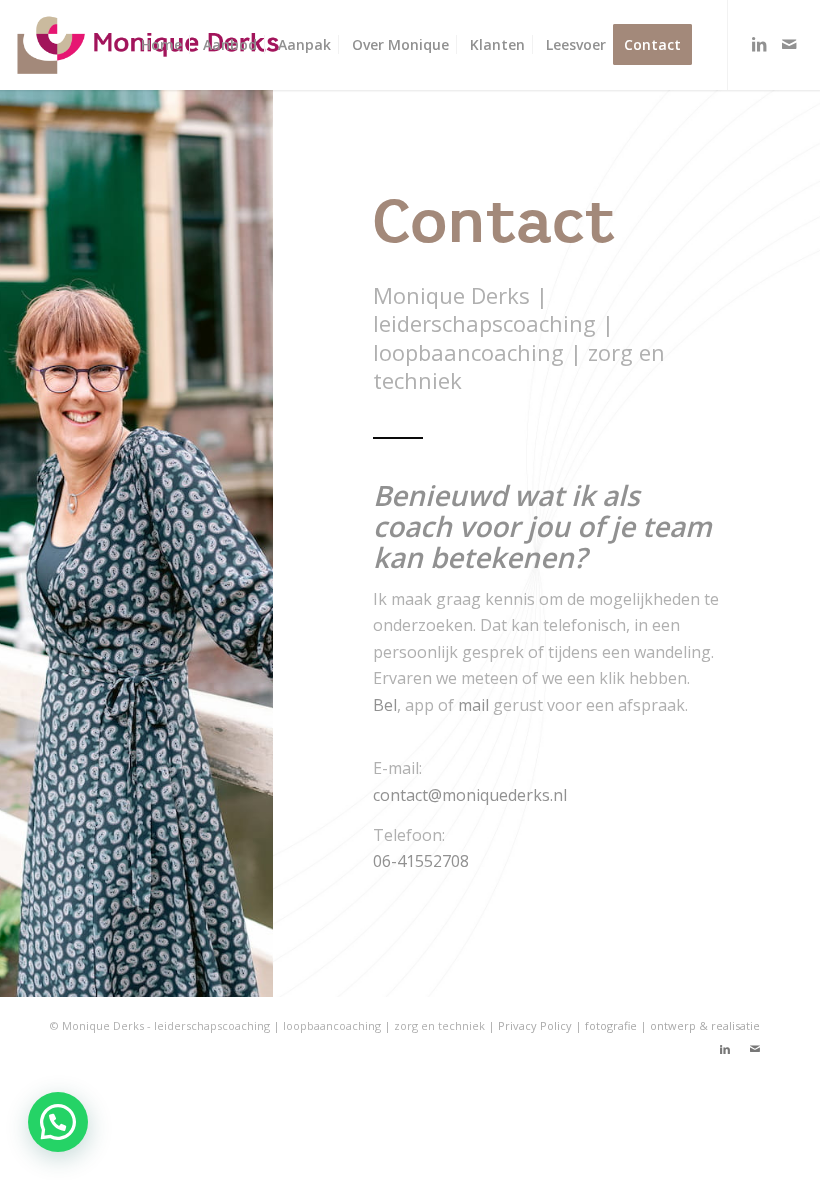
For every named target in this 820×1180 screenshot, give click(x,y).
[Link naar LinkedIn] (759, 44)
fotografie (612, 1025)
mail (473, 705)
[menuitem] (161, 45)
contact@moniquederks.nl (470, 795)
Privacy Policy (535, 1025)
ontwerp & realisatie (705, 1025)
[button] (58, 1122)
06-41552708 (421, 861)
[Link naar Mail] (789, 44)
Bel (385, 705)
